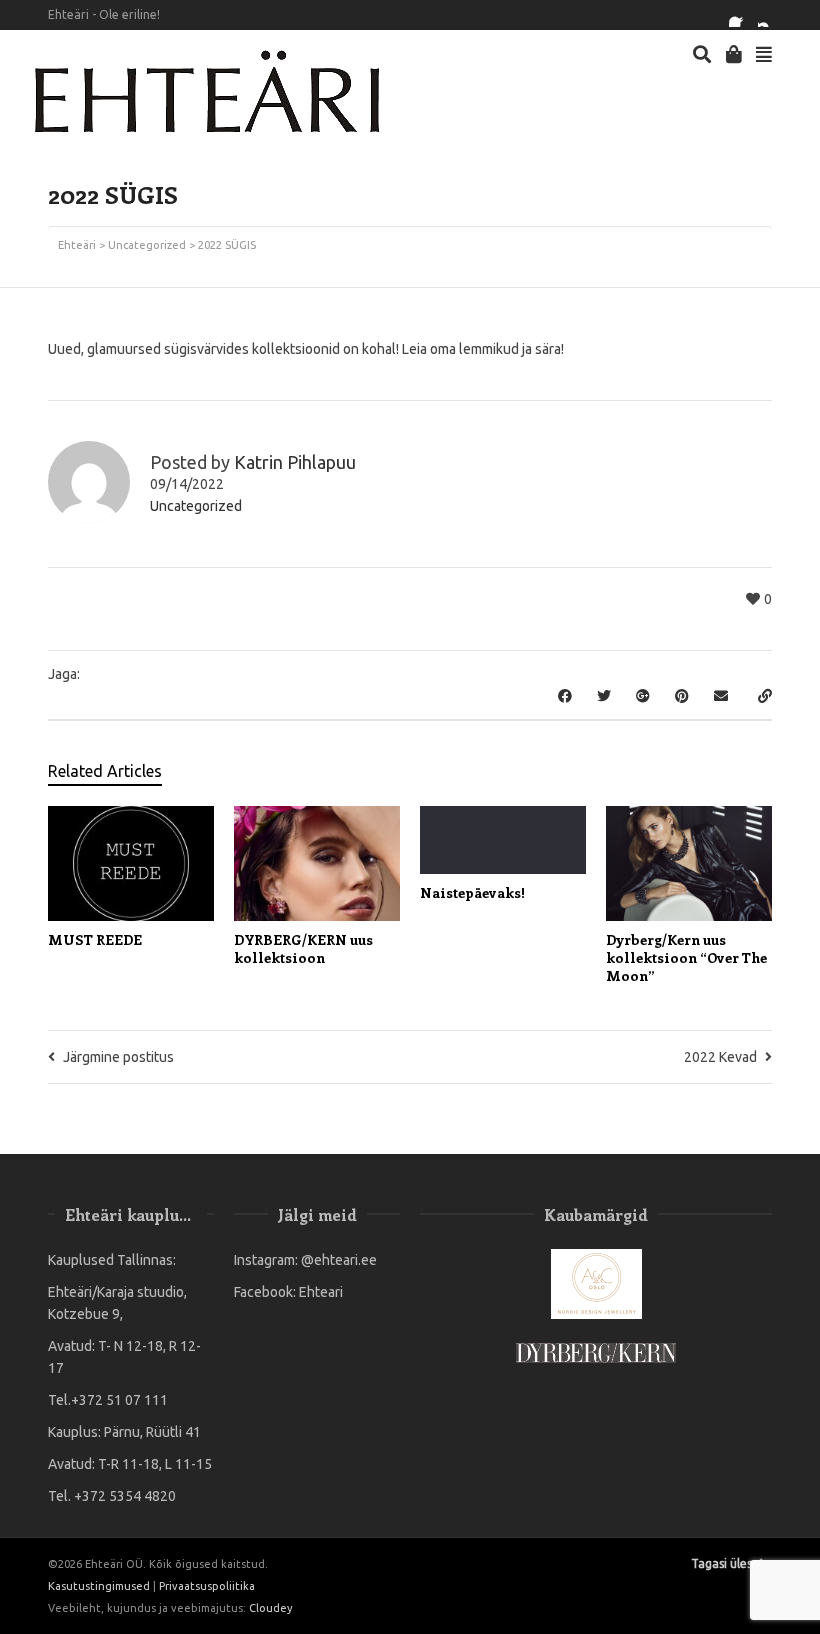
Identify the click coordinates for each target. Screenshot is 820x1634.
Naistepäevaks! (472, 892)
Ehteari (321, 1292)
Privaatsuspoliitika (207, 1586)
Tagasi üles (721, 1563)
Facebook (741, 15)
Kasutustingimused (99, 1586)
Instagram (770, 15)
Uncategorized (147, 245)
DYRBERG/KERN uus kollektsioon (303, 948)
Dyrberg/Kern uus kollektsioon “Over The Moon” (686, 957)
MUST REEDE (95, 939)
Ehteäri (77, 245)
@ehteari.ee (339, 1260)
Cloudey (270, 1608)
